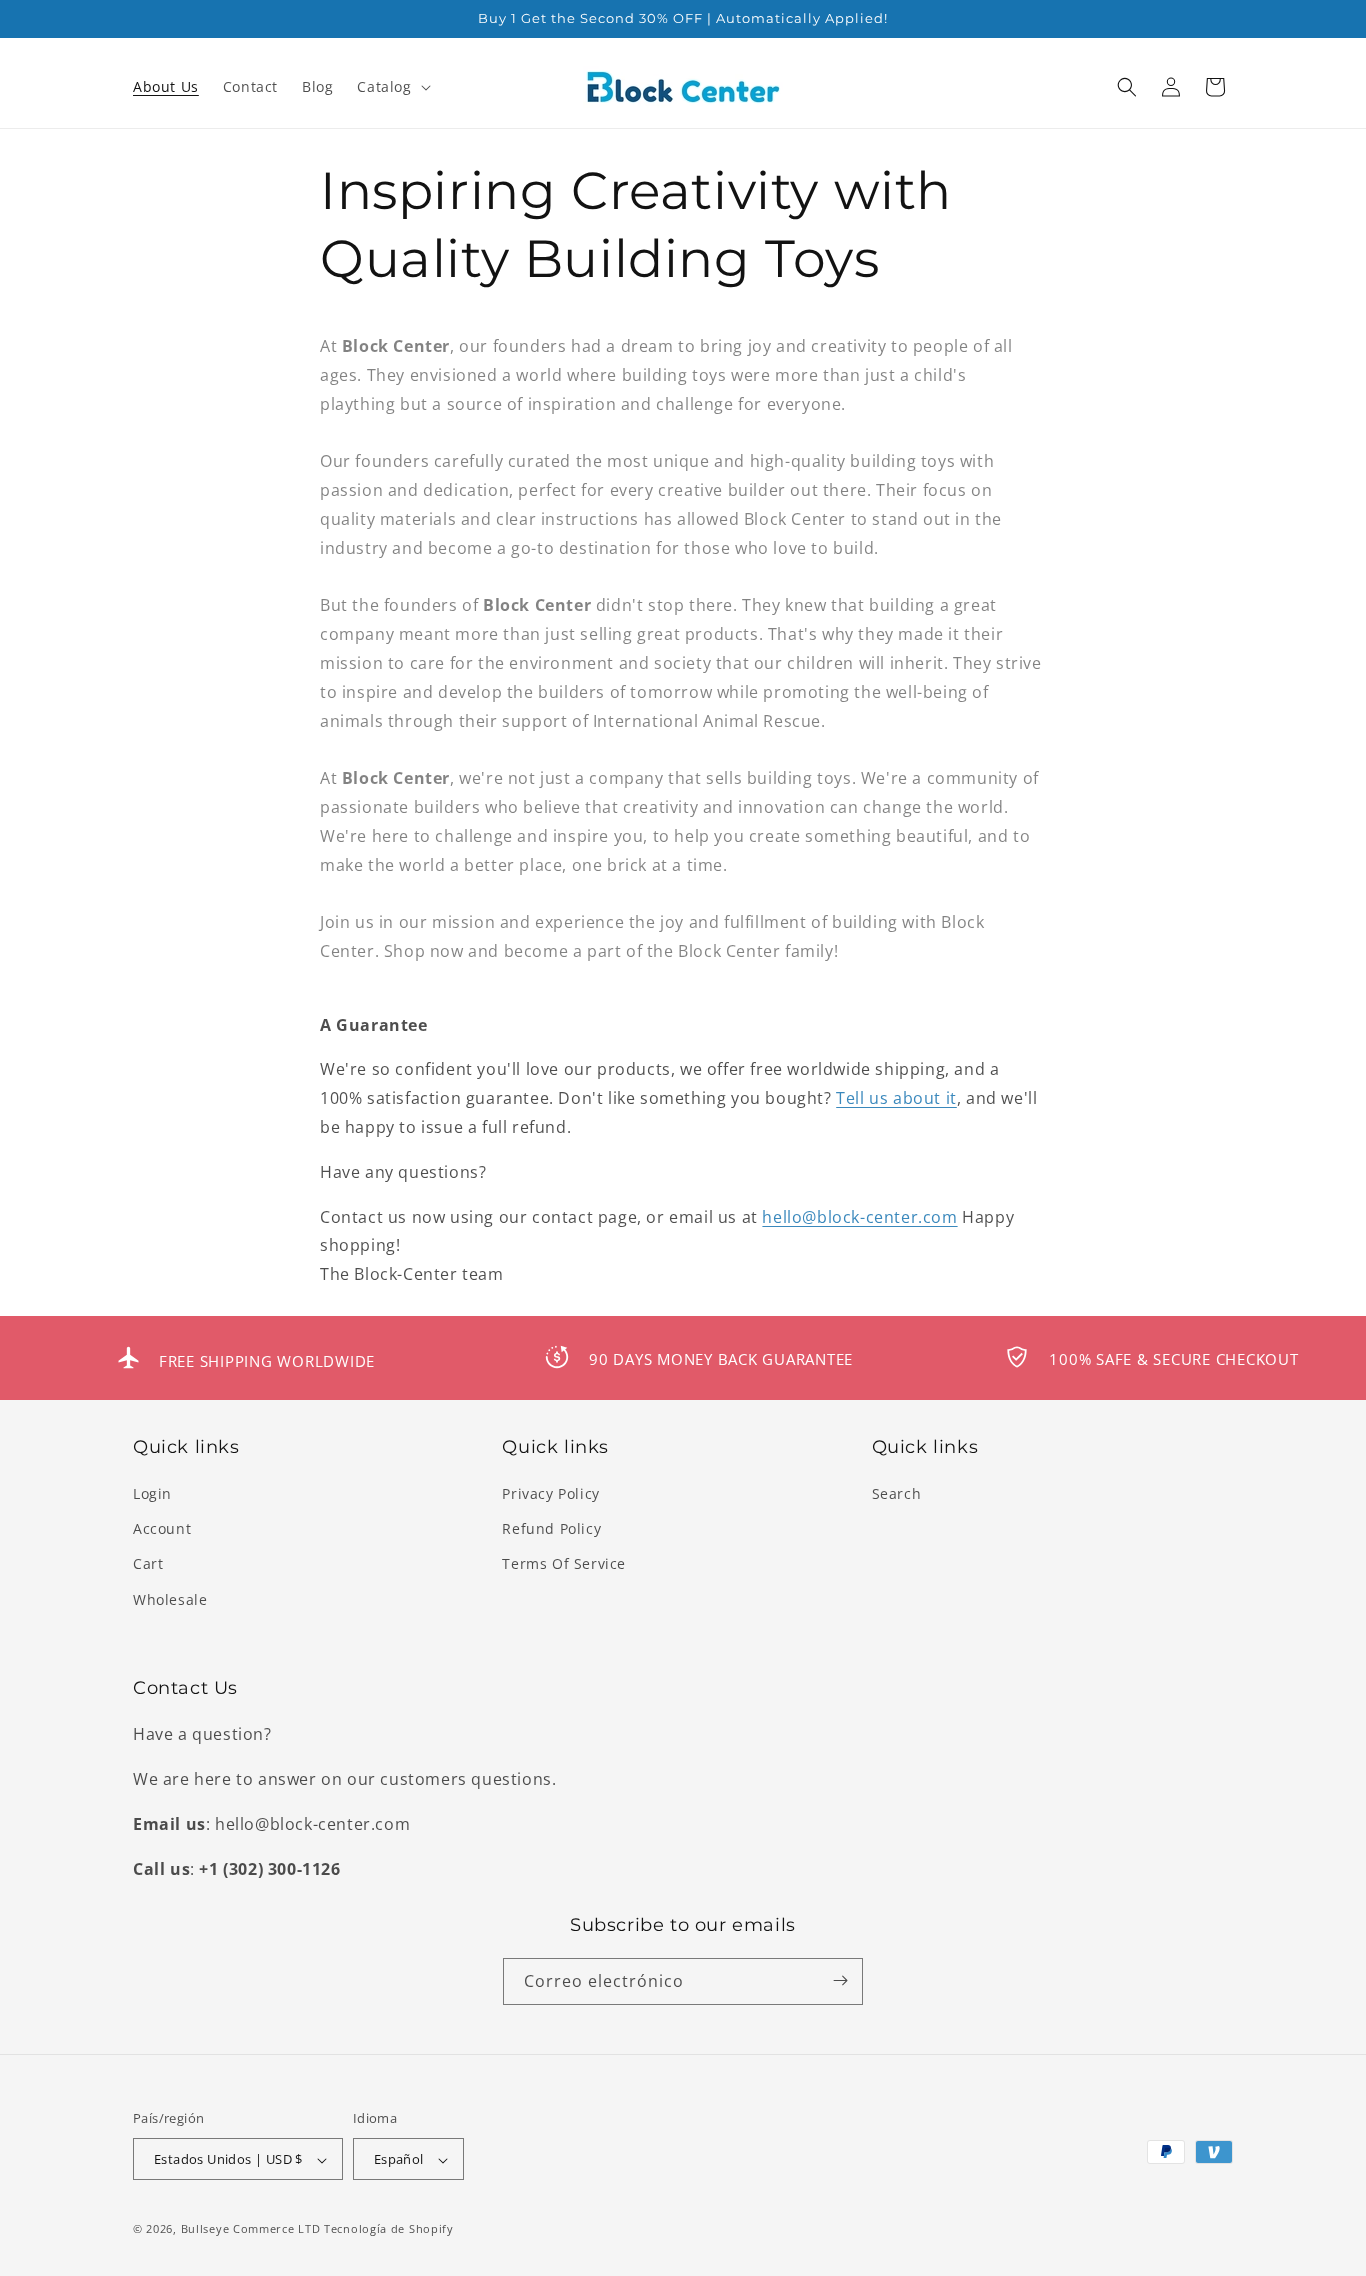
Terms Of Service (564, 1564)
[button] (391, 87)
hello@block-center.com (859, 1217)
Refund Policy (551, 1529)
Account (162, 1529)
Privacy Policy (550, 1493)
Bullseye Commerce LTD (251, 2229)
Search (897, 1493)
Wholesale (170, 1599)
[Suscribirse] (840, 1980)
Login (152, 1493)
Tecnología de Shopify (389, 2229)
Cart (148, 1564)
